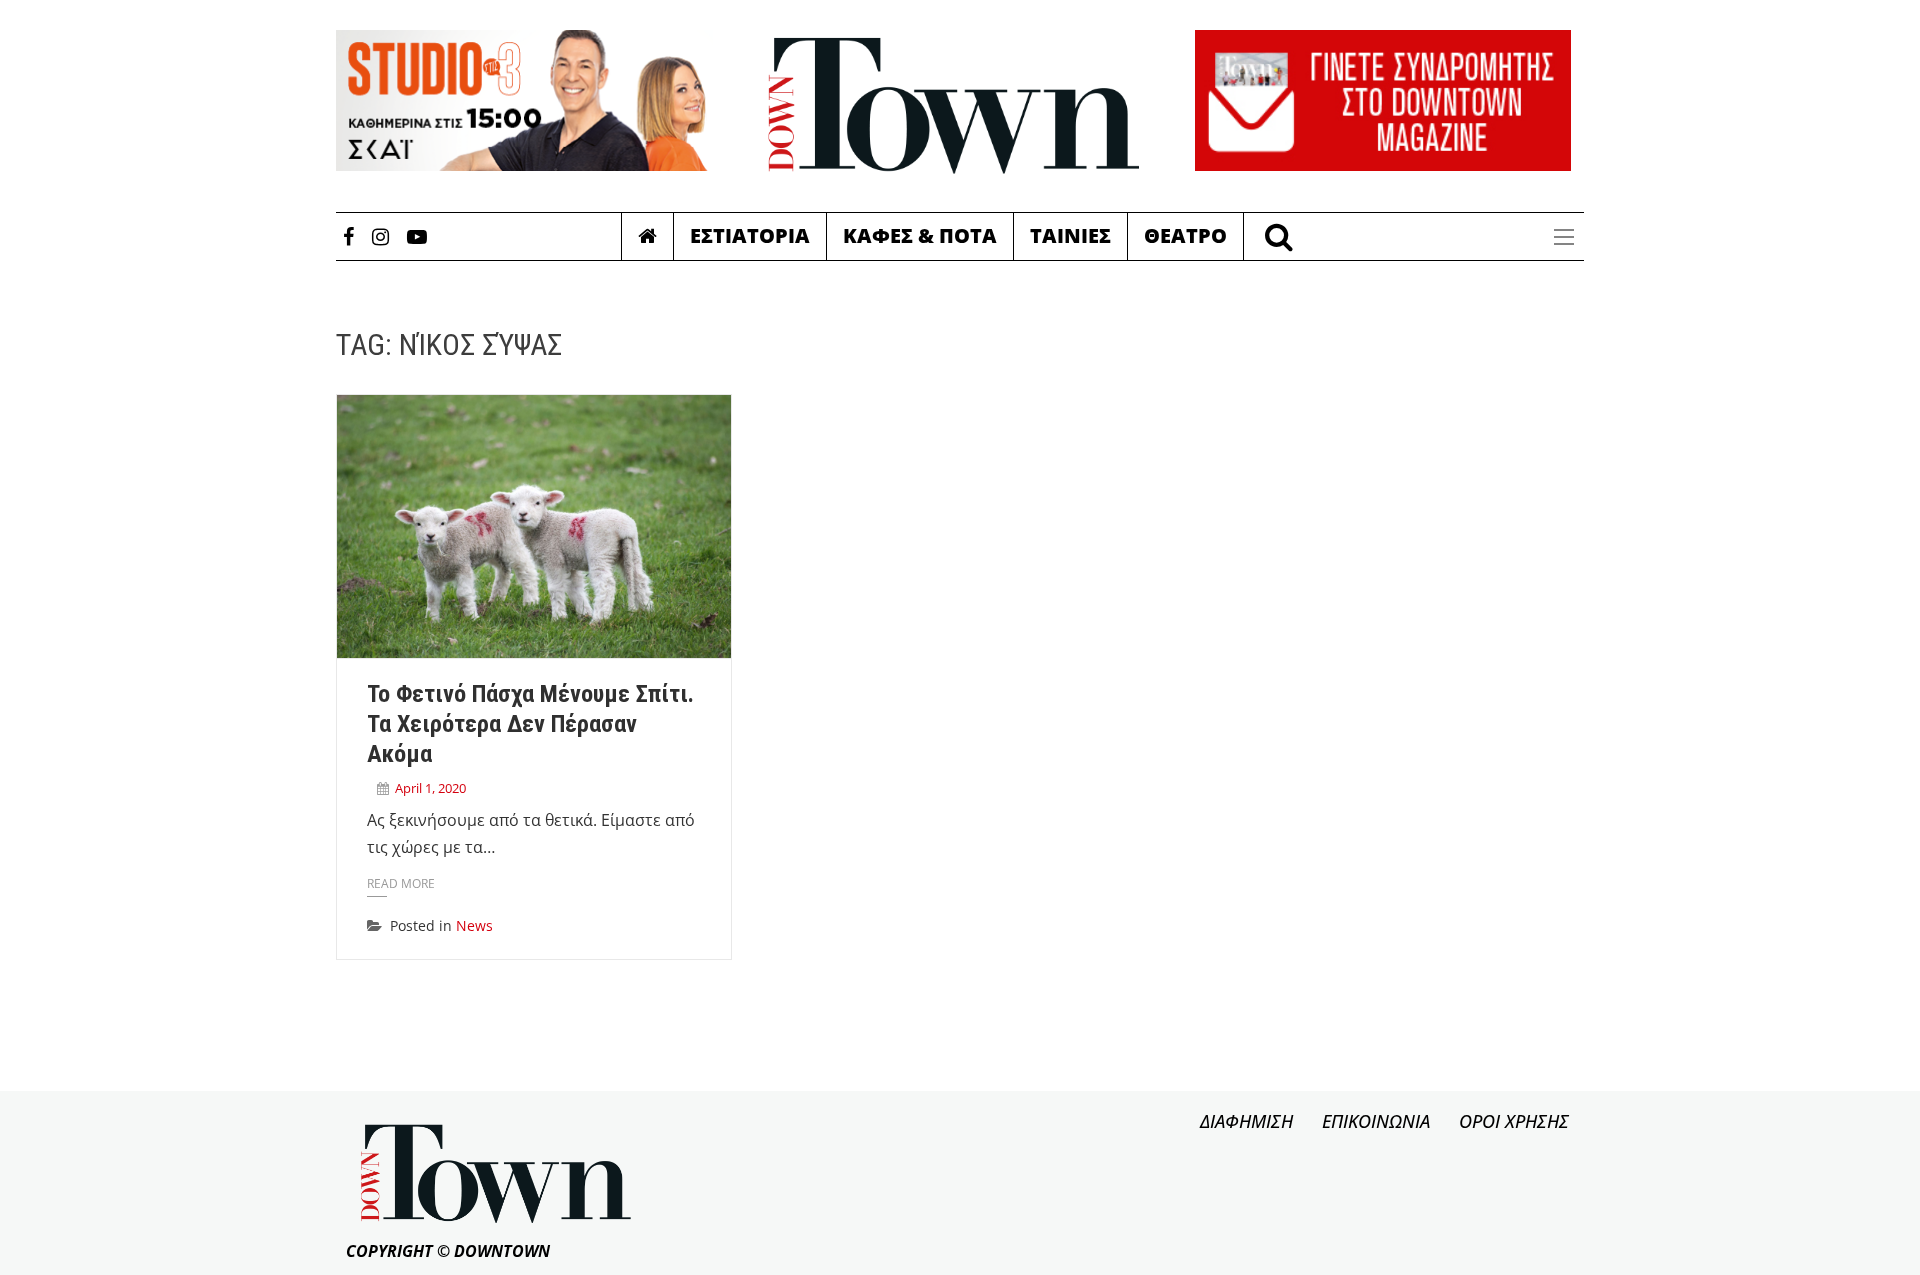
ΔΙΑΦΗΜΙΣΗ (1246, 1121)
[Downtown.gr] (954, 106)
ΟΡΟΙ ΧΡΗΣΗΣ (1514, 1121)
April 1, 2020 (430, 788)
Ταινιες (1070, 235)
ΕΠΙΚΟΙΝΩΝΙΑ (1376, 1121)
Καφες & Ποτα (920, 235)
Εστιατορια (750, 235)
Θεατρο (1185, 235)
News (474, 925)
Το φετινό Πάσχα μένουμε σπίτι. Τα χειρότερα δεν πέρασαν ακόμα (530, 724)
